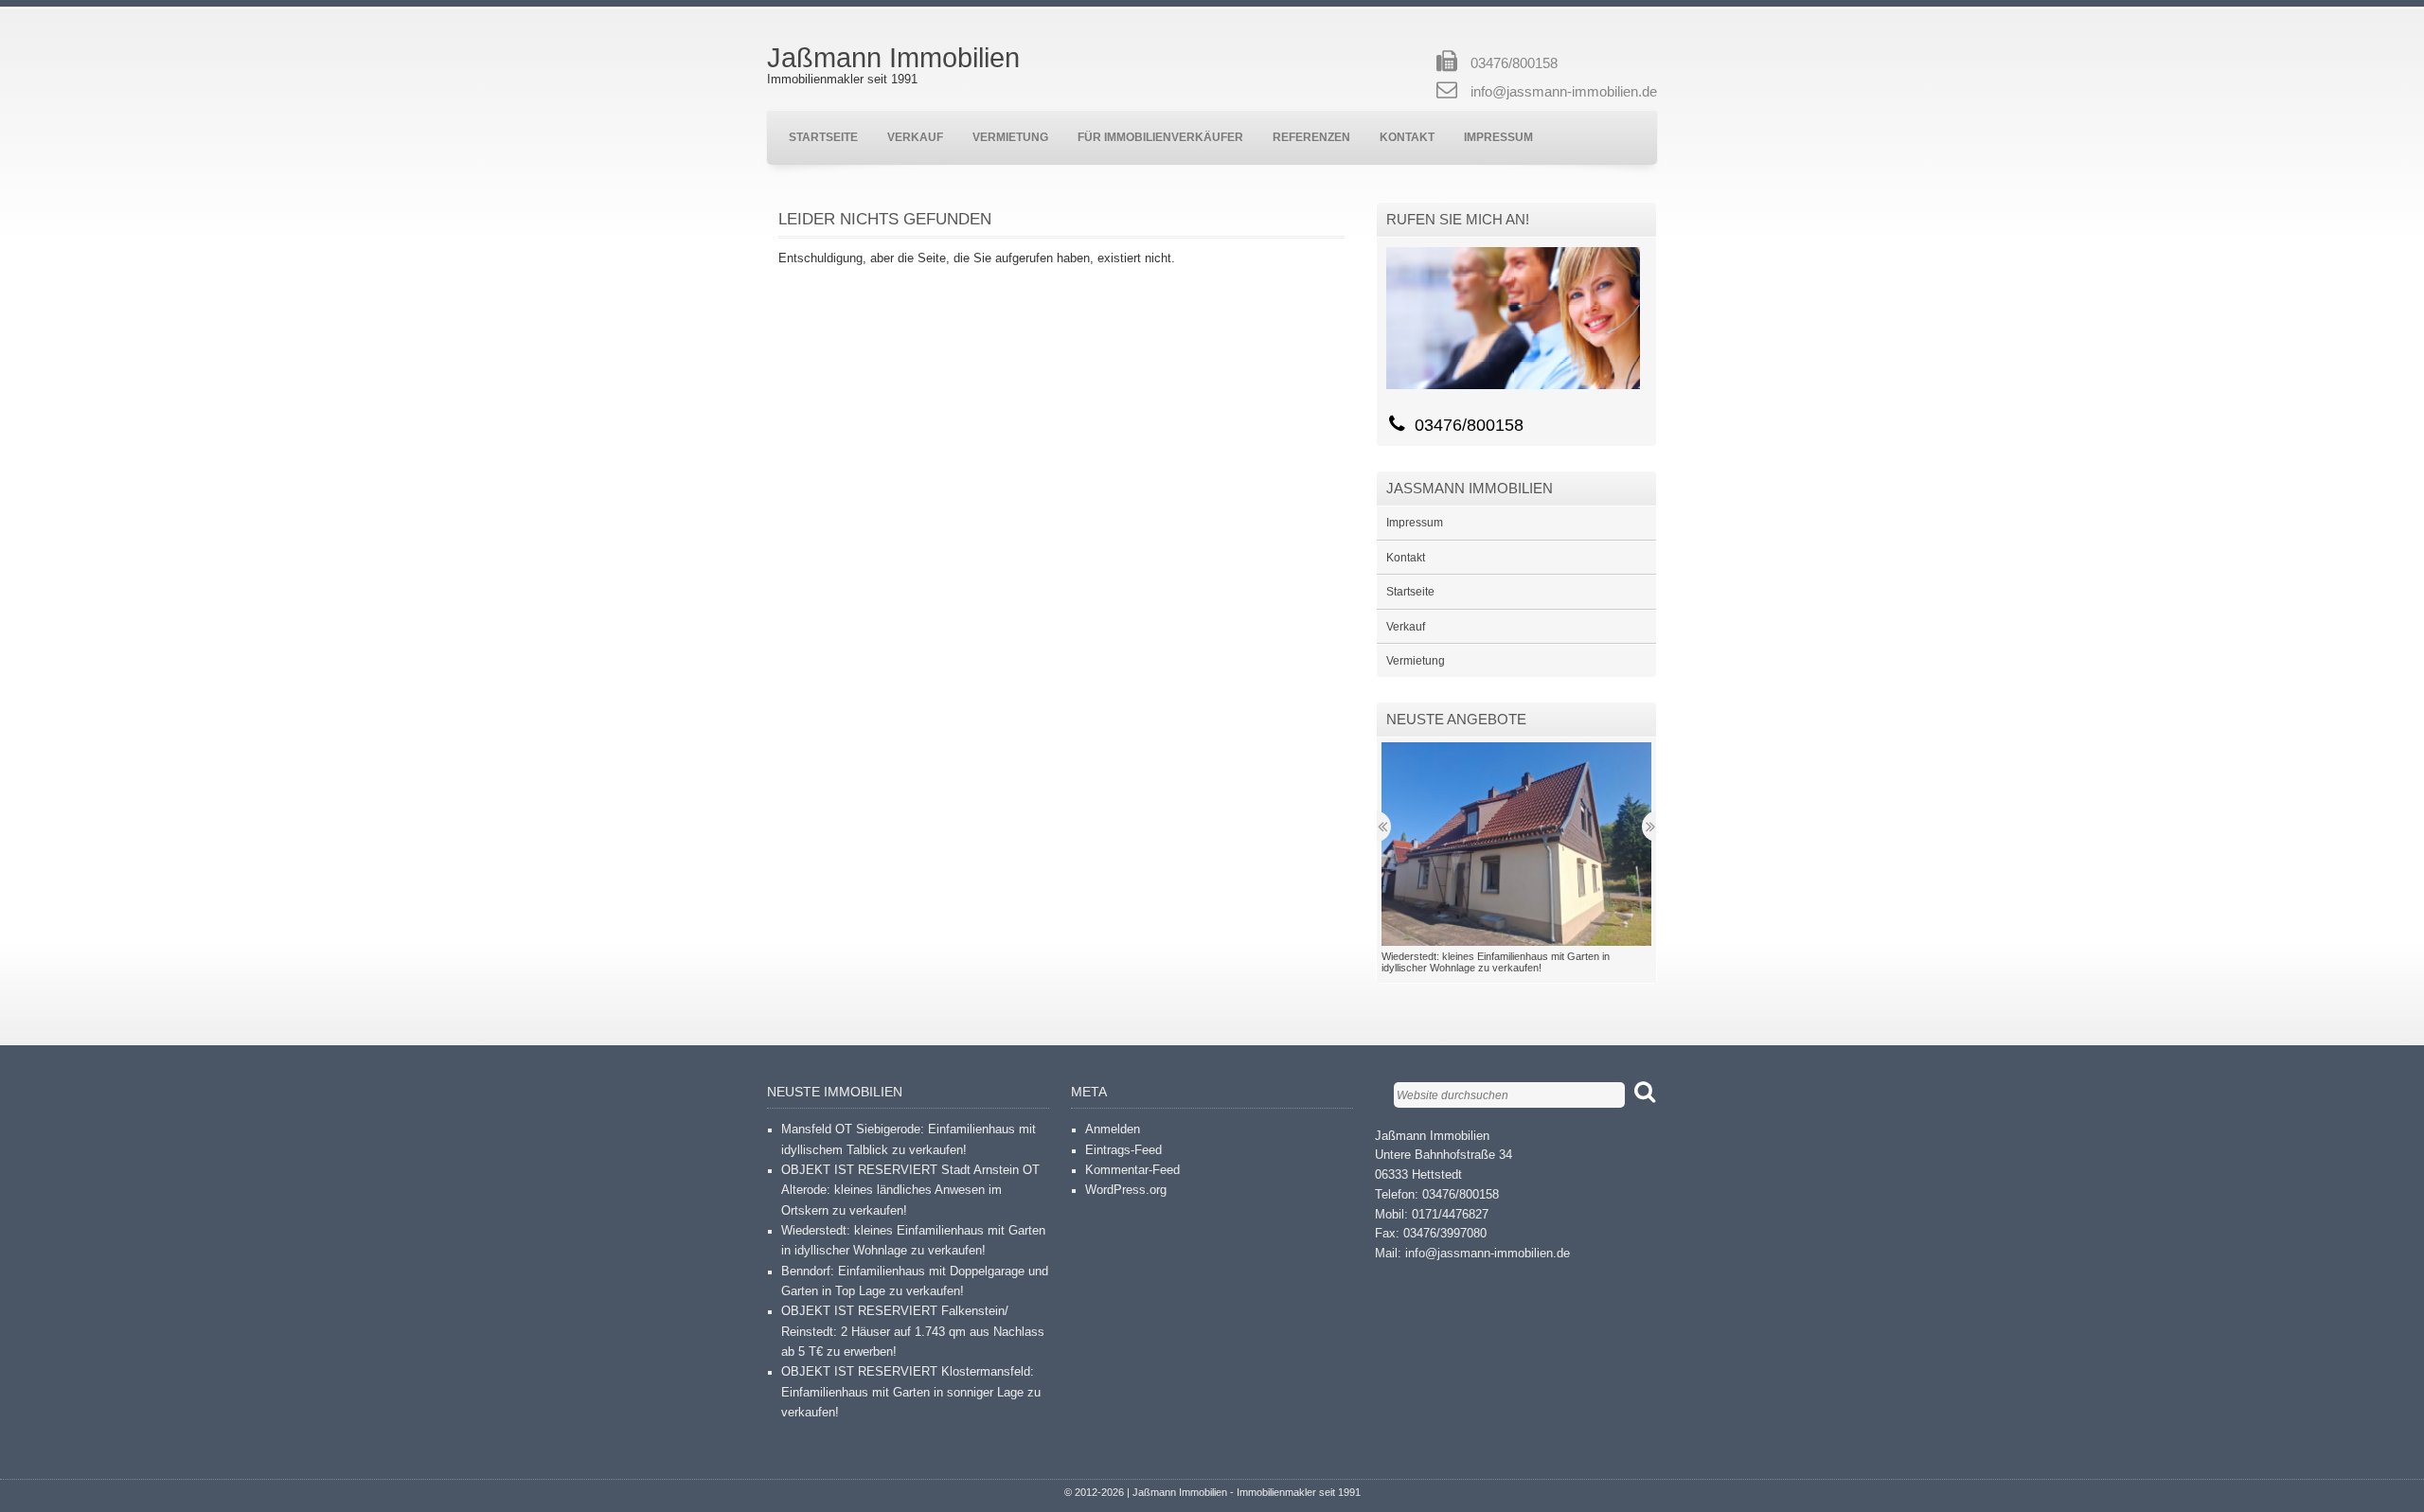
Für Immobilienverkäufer (1160, 137)
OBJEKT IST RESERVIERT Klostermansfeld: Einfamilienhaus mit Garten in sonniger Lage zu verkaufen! (911, 1392)
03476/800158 (1514, 63)
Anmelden (1113, 1130)
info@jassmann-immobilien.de (1564, 92)
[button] (1516, 844)
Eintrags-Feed (1123, 1150)
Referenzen (1311, 137)
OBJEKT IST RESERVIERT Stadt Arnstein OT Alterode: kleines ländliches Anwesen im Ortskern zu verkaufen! (910, 1191)
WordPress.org (1126, 1190)
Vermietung (1010, 137)
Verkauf (915, 137)
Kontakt (1407, 137)
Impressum (1498, 137)
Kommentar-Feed (1132, 1170)
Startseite (823, 137)
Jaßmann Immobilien (893, 58)
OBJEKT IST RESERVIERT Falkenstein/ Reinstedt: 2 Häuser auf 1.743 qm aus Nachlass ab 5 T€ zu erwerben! (913, 1332)
